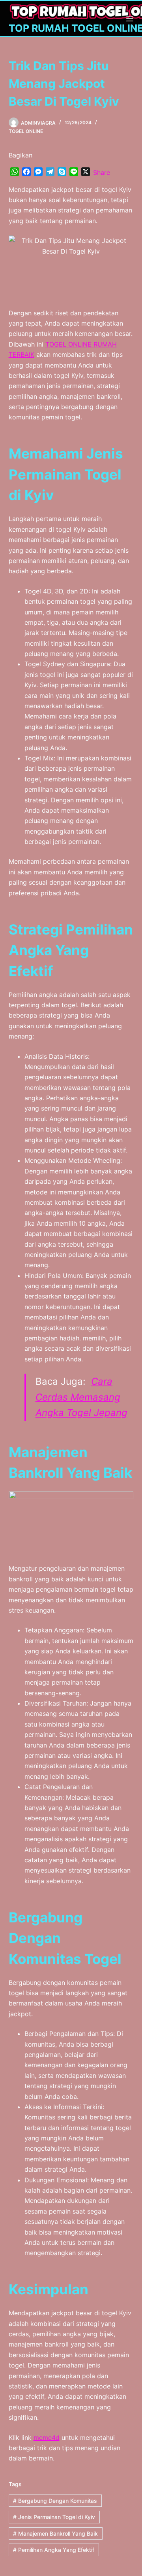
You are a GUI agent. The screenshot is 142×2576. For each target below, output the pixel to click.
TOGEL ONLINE (26, 131)
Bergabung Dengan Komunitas (55, 2501)
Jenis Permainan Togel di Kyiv (54, 2517)
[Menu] (130, 19)
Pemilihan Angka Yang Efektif (54, 2550)
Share (102, 172)
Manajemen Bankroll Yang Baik (55, 2533)
